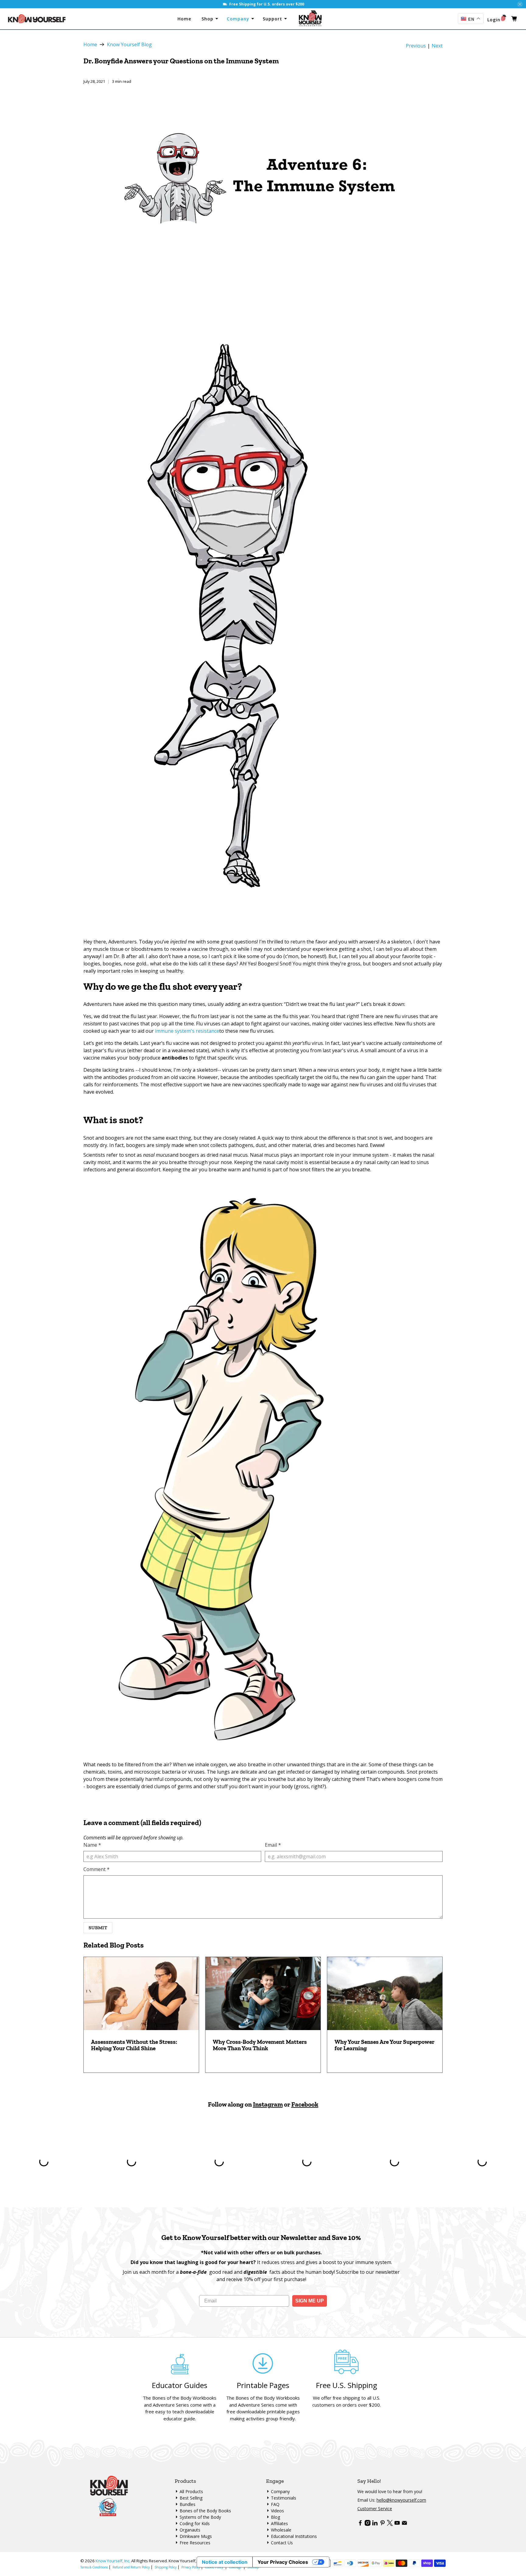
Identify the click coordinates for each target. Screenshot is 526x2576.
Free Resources (195, 2543)
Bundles (188, 2504)
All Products (191, 2491)
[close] (520, 4)
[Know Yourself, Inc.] (37, 19)
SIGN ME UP (310, 2301)
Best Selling (191, 2498)
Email (273, 1845)
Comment (96, 1869)
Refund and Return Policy (131, 2567)
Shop (208, 19)
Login (494, 20)
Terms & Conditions (94, 2567)
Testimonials (284, 2498)
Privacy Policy (191, 2567)
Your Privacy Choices (283, 2562)
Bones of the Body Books (205, 2511)
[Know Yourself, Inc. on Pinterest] (382, 2524)
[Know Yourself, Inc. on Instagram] (368, 2524)
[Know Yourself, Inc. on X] (390, 2524)
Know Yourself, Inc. (113, 2561)
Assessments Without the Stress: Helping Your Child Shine (134, 2045)
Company (239, 19)
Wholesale (281, 2530)
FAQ (275, 2504)
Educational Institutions (294, 2536)
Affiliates (279, 2523)
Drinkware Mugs (196, 2536)
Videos (277, 2511)
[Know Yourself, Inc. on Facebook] (360, 2524)
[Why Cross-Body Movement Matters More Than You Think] (263, 1994)
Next (437, 46)
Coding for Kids (195, 2523)
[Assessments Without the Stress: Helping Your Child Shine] (141, 1994)
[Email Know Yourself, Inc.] (404, 2524)
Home (186, 19)
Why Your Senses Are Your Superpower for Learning (384, 2045)
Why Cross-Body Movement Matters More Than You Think (260, 2045)
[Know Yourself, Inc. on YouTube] (397, 2524)
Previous (416, 46)
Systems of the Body (200, 2517)
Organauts (190, 2530)
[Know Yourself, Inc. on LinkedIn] (375, 2524)
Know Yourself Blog (129, 44)
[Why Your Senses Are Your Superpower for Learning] (385, 1994)
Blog (275, 2517)
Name (92, 1845)
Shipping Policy (166, 2567)
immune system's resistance (187, 1031)
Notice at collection (225, 2562)
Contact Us (282, 2543)
